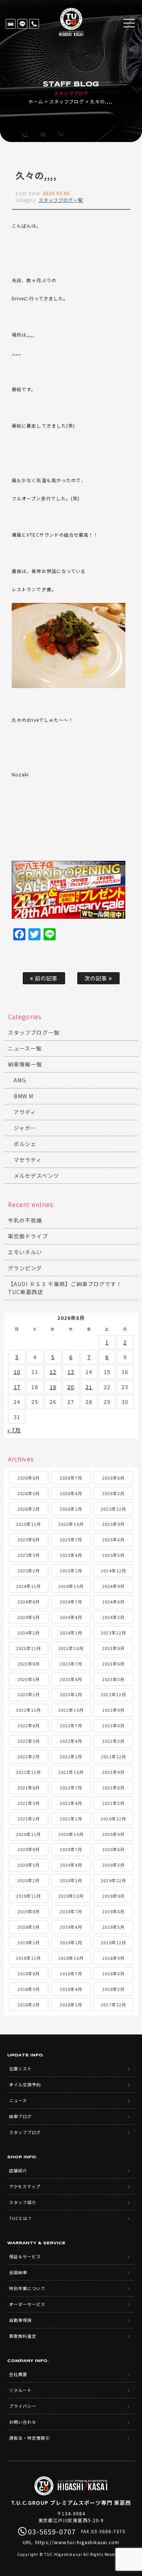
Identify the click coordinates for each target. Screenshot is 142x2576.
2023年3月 (113, 1679)
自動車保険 (20, 2320)
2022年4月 (71, 1741)
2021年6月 (113, 1788)
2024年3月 (113, 1617)
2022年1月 (71, 1756)
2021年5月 (29, 1803)
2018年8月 (29, 1973)
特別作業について (27, 2288)
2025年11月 (28, 1524)
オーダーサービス (27, 2304)
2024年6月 (113, 1602)
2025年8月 (29, 1539)
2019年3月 (113, 1927)
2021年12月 (113, 1756)
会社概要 (18, 2374)
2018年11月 (28, 1958)
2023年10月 (71, 1648)
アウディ (25, 1112)
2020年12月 (113, 1819)
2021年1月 (71, 1819)
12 (53, 1372)
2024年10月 (71, 1586)
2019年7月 (71, 1911)
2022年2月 (29, 1756)
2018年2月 (29, 2005)
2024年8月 (29, 1602)
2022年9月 (113, 1710)
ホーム (36, 101)
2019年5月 (29, 1927)
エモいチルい (25, 1252)
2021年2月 (29, 1819)
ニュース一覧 (25, 1048)
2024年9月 (113, 1586)
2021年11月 (28, 1772)
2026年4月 (71, 1493)
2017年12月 (113, 2005)
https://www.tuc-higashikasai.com (77, 2542)
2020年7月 (71, 1849)
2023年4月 (71, 1679)
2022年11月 (28, 1710)
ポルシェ (25, 1144)
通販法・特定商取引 (30, 2438)
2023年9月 (113, 1648)
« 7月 (14, 1430)
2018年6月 (113, 1973)
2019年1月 (71, 1942)
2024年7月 (71, 1602)
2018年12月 (113, 1942)
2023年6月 (113, 1664)
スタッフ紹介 (23, 2202)
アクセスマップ (25, 2186)
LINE (22, 24)
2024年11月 (28, 1586)
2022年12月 (113, 1694)
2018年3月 (113, 1989)
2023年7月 (71, 1664)
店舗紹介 (18, 2170)
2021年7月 (71, 1788)
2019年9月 (113, 1896)
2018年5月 (29, 1989)
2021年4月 (71, 1803)
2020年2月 (29, 1880)
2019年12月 (113, 1880)
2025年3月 (113, 1555)
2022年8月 (29, 1725)
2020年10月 (71, 1834)
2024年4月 (71, 1617)
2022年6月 (113, 1725)
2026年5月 (29, 1493)
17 (17, 1387)
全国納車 (18, 2272)
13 (71, 1372)
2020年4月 (71, 1865)
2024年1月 (71, 1633)
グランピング (25, 1268)
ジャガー (25, 1128)
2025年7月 (71, 1539)
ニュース (18, 2100)
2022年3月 (113, 1741)
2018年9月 (113, 1958)
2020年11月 (28, 1834)
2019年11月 (28, 1896)
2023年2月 (29, 1694)
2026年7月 (71, 1478)
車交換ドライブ (28, 1236)
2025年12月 (113, 1509)
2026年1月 (71, 1509)
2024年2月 (29, 1633)
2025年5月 (29, 1555)
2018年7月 (71, 1973)
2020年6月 (113, 1849)
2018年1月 (71, 2005)
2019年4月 (71, 1927)
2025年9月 (113, 1524)
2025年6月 (113, 1539)
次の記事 (97, 978)
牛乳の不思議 (25, 1220)
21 (89, 1387)
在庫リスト (11, 24)
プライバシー (23, 2406)
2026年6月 (113, 1478)
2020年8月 (29, 1849)
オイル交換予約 (25, 2084)
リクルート (20, 2390)
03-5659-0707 (34, 24)
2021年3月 (113, 1803)
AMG (20, 1080)
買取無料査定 (23, 2336)
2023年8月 (29, 1664)
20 (71, 1387)
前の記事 (45, 978)
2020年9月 (113, 1834)
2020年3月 (113, 1865)
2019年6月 (113, 1911)
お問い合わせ (23, 2422)
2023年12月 (113, 1633)
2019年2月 (29, 1942)
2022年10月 (71, 1710)
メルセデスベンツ (36, 1176)
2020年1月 (71, 1880)
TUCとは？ (21, 2218)
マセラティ (28, 1160)
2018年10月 (71, 1958)
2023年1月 (71, 1694)
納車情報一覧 (25, 1064)
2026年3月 (113, 1493)
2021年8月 (29, 1788)
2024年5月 (29, 1617)
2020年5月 (29, 1865)
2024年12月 (113, 1571)
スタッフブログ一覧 (61, 200)
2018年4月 (71, 1989)
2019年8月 (29, 1911)
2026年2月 (29, 1509)
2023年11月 (28, 1648)
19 (53, 1387)
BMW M (23, 1096)
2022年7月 (71, 1725)
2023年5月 (29, 1679)
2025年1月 (71, 1571)
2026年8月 (29, 1478)
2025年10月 (71, 1524)
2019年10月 (71, 1896)
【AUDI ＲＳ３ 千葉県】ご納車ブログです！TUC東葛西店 (65, 1288)
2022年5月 (29, 1741)
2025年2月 (29, 1571)
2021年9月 (113, 1772)
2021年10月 (71, 1772)
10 (17, 1372)
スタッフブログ (66, 101)
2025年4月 (71, 1555)
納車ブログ (20, 2116)
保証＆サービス (25, 2256)
